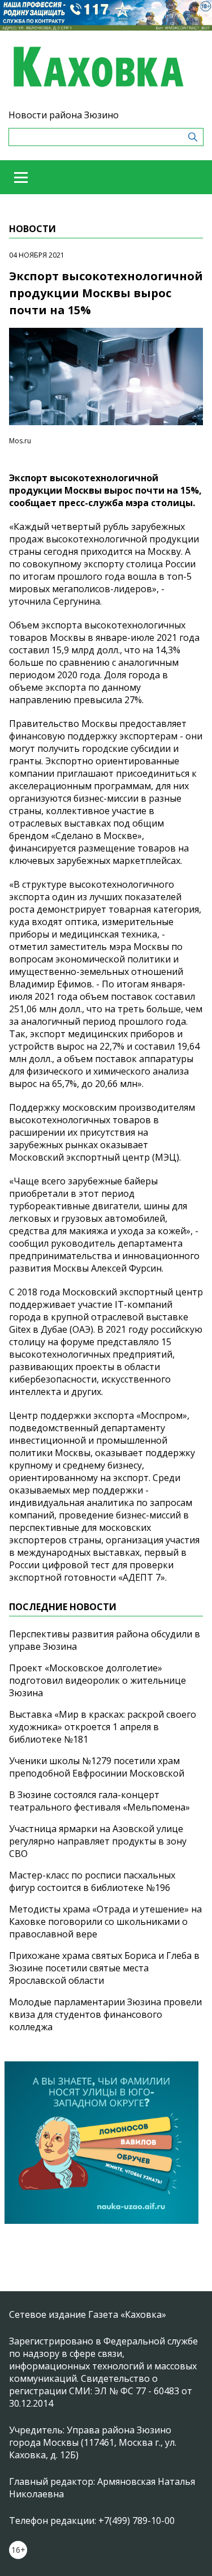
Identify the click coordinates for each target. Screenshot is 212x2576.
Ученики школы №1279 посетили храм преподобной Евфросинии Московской (97, 1767)
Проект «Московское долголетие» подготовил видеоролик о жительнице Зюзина (98, 1680)
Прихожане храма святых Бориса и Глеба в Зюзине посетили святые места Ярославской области (104, 1968)
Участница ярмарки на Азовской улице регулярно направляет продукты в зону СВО (98, 1841)
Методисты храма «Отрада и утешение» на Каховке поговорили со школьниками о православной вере (105, 1922)
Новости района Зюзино (64, 115)
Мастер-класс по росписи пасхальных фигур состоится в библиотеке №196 (92, 1881)
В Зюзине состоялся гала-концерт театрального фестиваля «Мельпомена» (99, 1801)
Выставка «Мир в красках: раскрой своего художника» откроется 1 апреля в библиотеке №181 (103, 1727)
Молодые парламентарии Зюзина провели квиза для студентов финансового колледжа (105, 2014)
